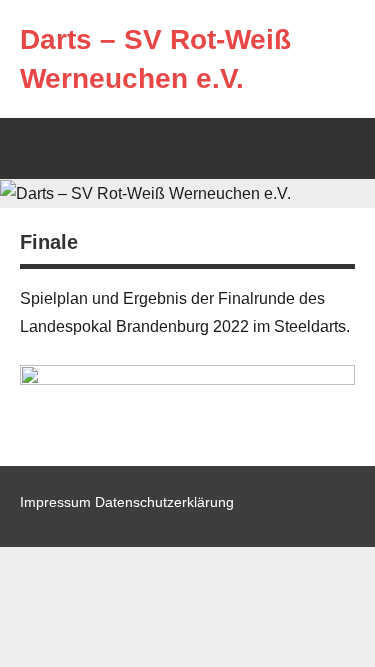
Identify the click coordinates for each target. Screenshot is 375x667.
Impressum (55, 502)
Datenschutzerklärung (164, 502)
